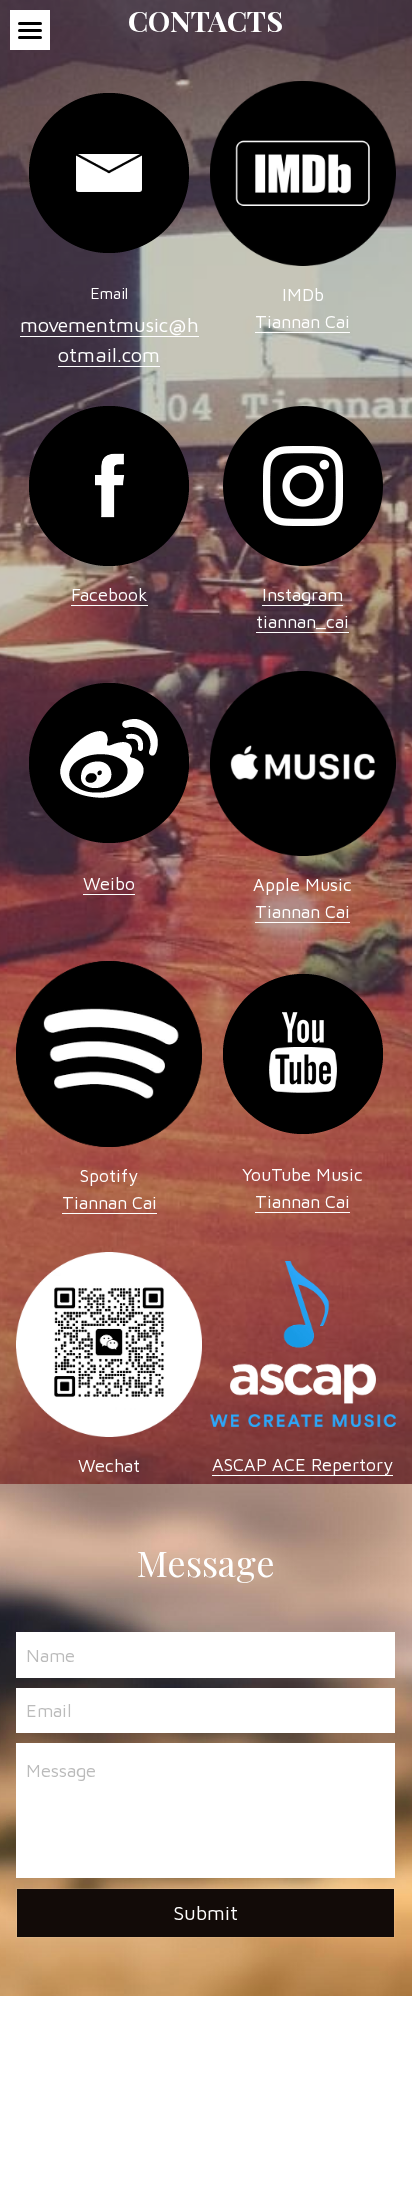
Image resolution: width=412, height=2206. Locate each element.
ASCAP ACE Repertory (302, 1464)
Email (49, 1710)
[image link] (109, 171)
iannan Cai (308, 321)
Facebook (109, 594)
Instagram (302, 594)
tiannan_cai (302, 621)
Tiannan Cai (302, 911)
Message (61, 1770)
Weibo (109, 883)
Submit (205, 1912)
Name (50, 1654)
